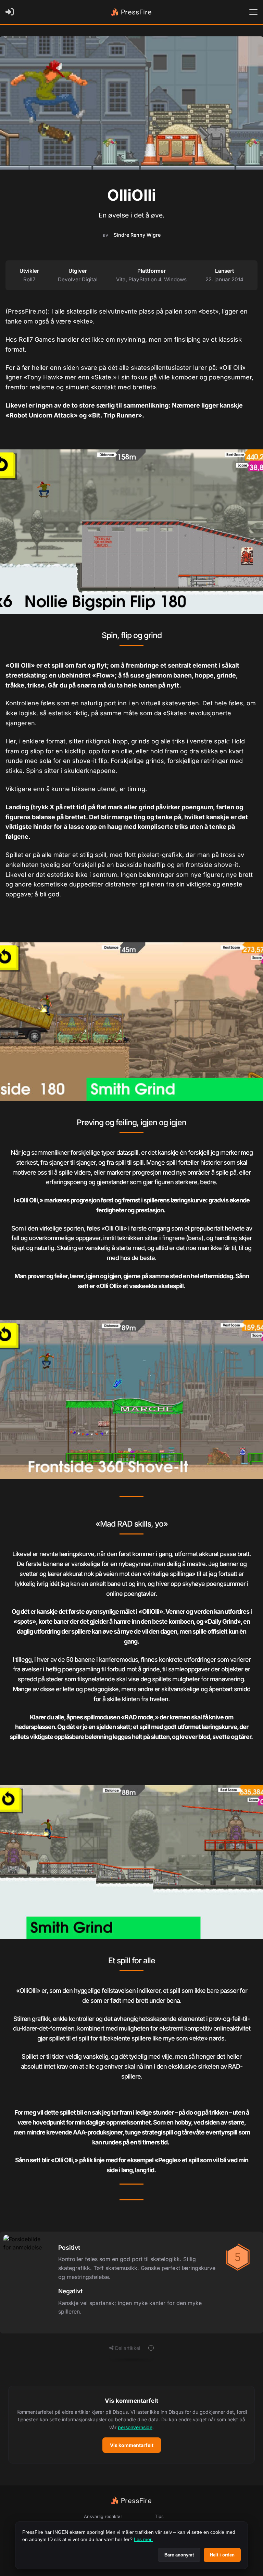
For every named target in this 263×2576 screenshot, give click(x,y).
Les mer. (143, 2539)
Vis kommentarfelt (132, 2445)
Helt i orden (222, 2555)
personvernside (135, 2427)
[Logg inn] (11, 12)
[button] (131, 2425)
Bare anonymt (179, 2555)
